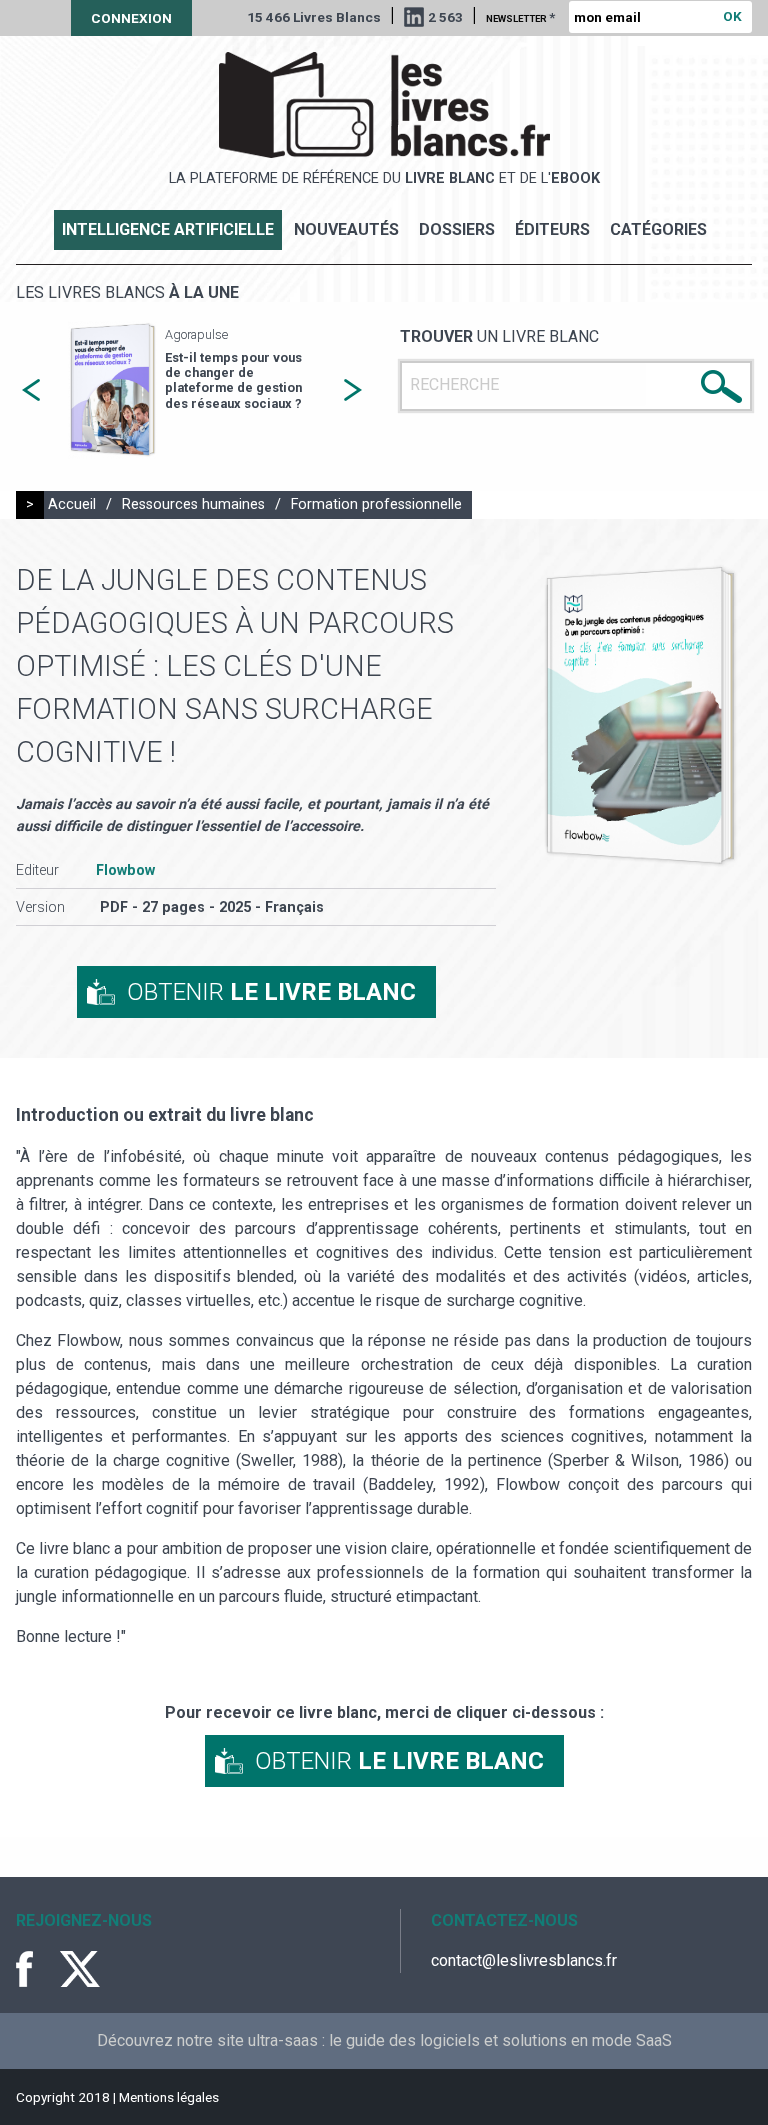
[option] (192, 390)
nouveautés (346, 229)
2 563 (445, 17)
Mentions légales (169, 2097)
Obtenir (271, 992)
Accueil (72, 504)
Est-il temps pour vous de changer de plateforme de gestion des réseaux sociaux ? (233, 380)
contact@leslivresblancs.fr (524, 1960)
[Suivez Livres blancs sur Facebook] (36, 1969)
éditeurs (552, 229)
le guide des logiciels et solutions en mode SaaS (500, 2040)
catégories (658, 229)
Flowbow (125, 870)
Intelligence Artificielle (168, 229)
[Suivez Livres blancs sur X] (80, 1969)
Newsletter (520, 17)
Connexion (131, 18)
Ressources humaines (193, 504)
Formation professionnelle (376, 504)
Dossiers (457, 229)
